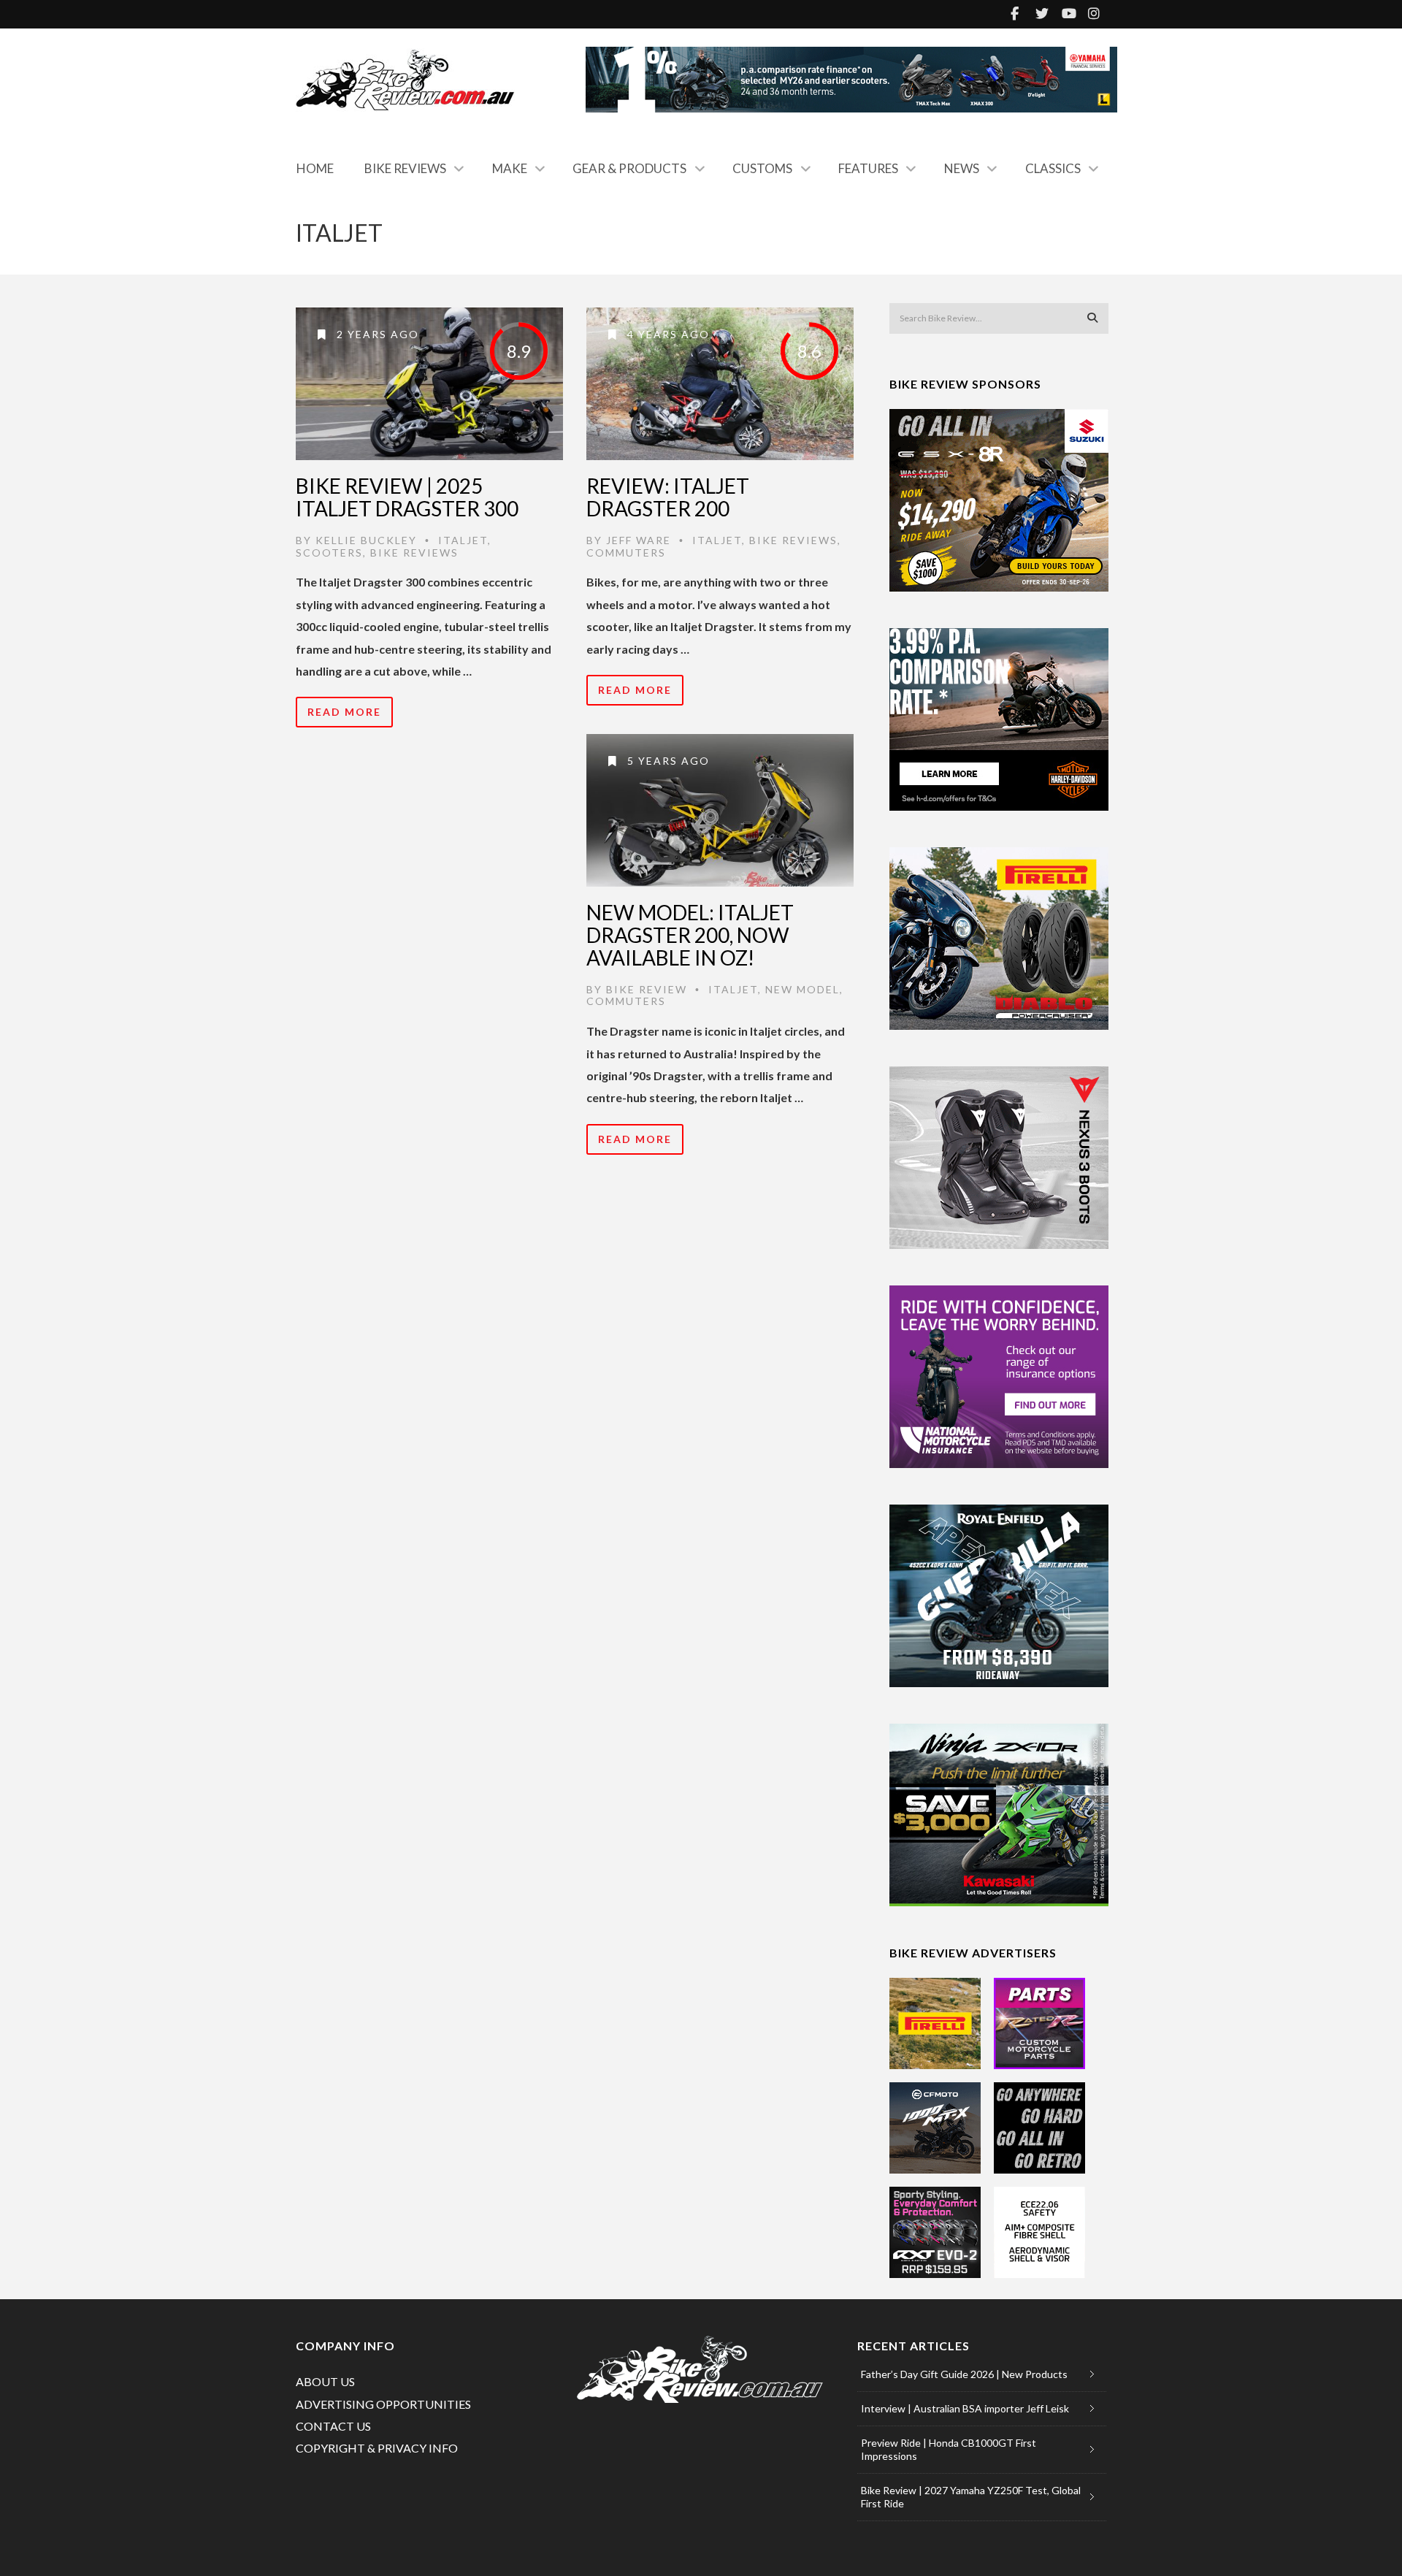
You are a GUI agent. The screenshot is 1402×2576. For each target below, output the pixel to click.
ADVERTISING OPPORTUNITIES (383, 2404)
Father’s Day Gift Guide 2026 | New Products (964, 2374)
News (962, 168)
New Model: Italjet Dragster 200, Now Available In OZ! (690, 935)
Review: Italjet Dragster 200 (668, 497)
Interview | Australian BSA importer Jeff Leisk (965, 2408)
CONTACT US (333, 2426)
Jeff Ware (639, 540)
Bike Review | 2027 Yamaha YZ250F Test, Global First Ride (971, 2497)
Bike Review (647, 989)
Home (315, 168)
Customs (762, 168)
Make (510, 168)
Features (868, 168)
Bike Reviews (405, 168)
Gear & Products (629, 168)
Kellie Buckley (366, 540)
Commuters (626, 553)
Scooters (329, 553)
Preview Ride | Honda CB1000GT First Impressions (949, 2449)
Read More (344, 712)
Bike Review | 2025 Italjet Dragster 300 (407, 497)
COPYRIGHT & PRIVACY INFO (377, 2448)
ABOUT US (325, 2381)
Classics (1053, 168)
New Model (802, 989)
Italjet (463, 540)
